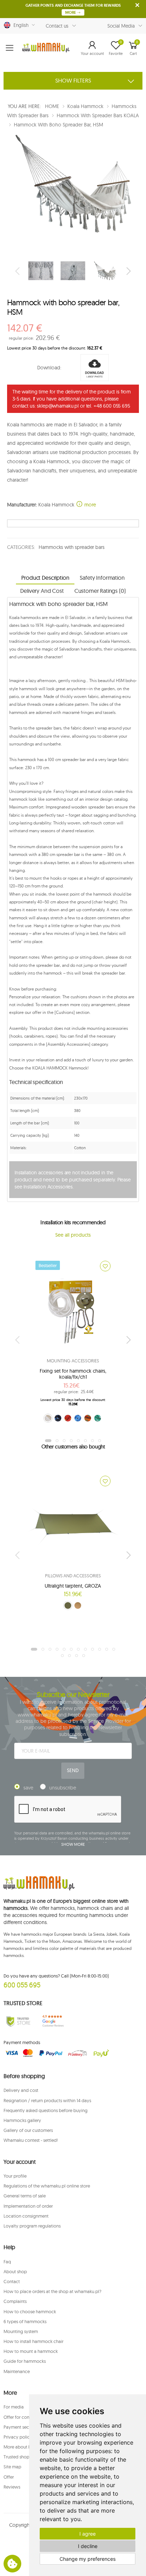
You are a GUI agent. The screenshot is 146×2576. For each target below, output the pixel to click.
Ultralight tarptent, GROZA (73, 1586)
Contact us (57, 26)
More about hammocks (27, 2447)
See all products (73, 1235)
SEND (73, 1770)
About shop (15, 2271)
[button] (92, 48)
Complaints (15, 2301)
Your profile (15, 2176)
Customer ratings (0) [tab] (100, 591)
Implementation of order (28, 2206)
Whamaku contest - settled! (31, 2140)
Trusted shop (16, 2457)
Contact (12, 2281)
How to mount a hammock (31, 2351)
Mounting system (21, 2331)
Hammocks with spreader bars (71, 547)
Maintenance (17, 2371)
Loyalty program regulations (32, 2226)
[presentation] (18, 271)
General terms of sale (25, 2196)
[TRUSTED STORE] (18, 2021)
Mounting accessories (73, 1361)
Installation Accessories (48, 1187)
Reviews (12, 2487)
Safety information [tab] (102, 578)
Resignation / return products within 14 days (47, 2100)
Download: (49, 368)
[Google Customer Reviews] (55, 2021)
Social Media (121, 26)
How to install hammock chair (33, 2341)
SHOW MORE (73, 1844)
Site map (12, 2467)
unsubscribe (63, 1788)
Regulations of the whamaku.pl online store (47, 2186)
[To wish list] (105, 1266)
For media (14, 2407)
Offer (9, 2477)
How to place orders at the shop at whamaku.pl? (52, 2291)
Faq (7, 2262)
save (28, 1788)
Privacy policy (18, 2437)
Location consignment (26, 2216)
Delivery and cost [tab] (42, 591)
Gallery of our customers (28, 2130)
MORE (71, 12)
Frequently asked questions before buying (46, 2110)
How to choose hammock (30, 2311)
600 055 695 (22, 1985)
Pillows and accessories (73, 1576)
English (20, 25)
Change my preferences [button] (88, 2559)
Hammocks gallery (22, 2120)
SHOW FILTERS (73, 80)
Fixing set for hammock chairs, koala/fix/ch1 (73, 1374)
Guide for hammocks (25, 2361)
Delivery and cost (21, 2090)
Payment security (21, 2427)
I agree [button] (88, 2534)
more (89, 505)
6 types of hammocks (25, 2321)
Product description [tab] (45, 578)
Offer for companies (24, 2417)
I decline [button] (88, 2546)
